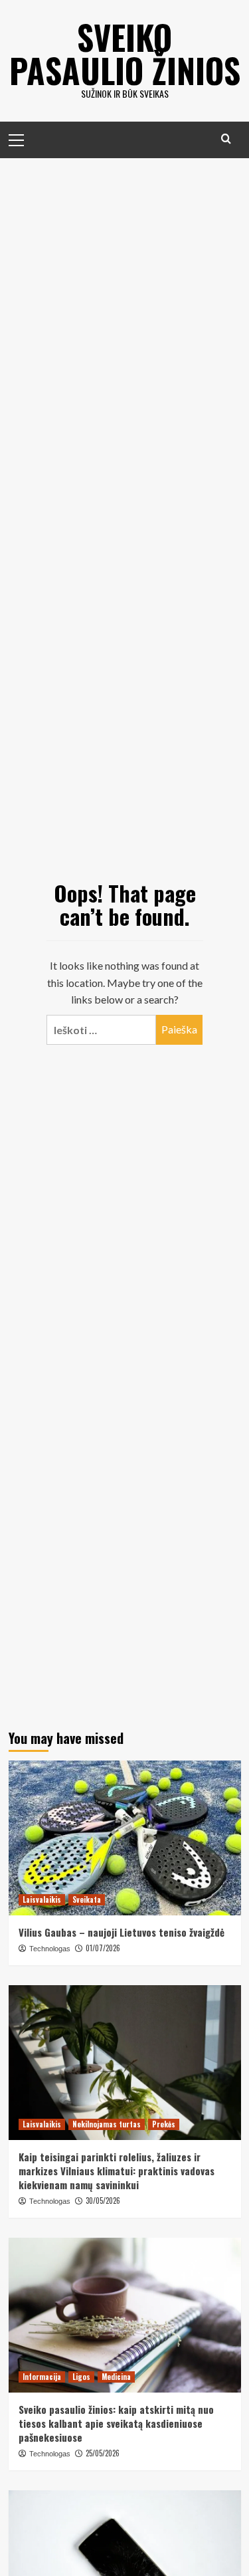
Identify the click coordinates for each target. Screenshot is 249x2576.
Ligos (81, 2377)
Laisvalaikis (42, 1899)
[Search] (226, 139)
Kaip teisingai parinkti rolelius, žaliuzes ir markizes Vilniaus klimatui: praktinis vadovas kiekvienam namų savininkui (117, 2171)
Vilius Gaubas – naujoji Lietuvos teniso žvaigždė (122, 1932)
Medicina (116, 2377)
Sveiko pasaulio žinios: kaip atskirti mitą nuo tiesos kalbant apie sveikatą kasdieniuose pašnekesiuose (116, 2423)
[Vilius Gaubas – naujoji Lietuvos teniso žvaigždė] (125, 1838)
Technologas (50, 1949)
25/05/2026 (103, 2453)
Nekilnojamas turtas (107, 2124)
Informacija (42, 2377)
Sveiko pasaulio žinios (125, 53)
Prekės (164, 2124)
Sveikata (87, 1899)
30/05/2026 (103, 2200)
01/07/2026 (103, 1948)
